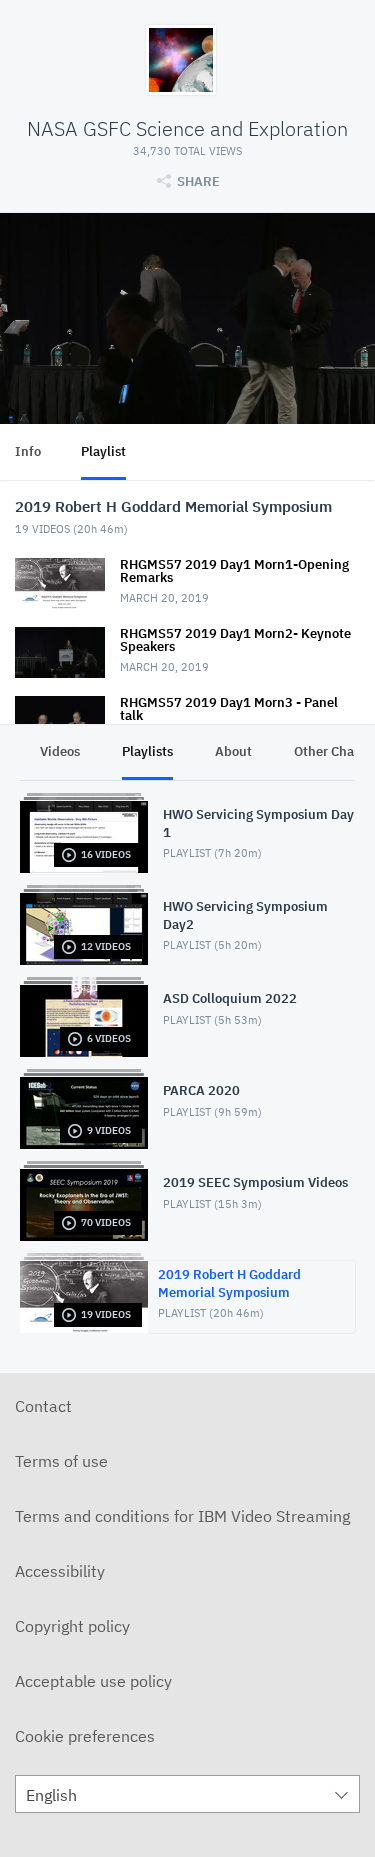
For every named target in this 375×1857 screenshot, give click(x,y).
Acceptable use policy (93, 1681)
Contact (43, 1406)
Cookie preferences (85, 1736)
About (233, 751)
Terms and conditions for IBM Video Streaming (182, 1516)
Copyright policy (72, 1626)
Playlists (147, 751)
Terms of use (61, 1461)
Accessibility (60, 1571)
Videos (60, 751)
